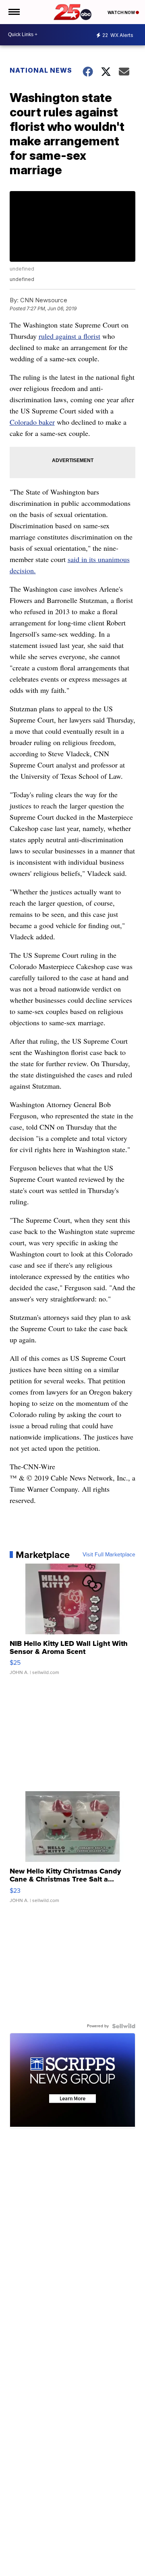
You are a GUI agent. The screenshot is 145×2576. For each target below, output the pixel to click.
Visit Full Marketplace (109, 1555)
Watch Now (122, 12)
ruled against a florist (69, 336)
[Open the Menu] (13, 12)
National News (41, 70)
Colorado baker (32, 422)
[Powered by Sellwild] (124, 2026)
